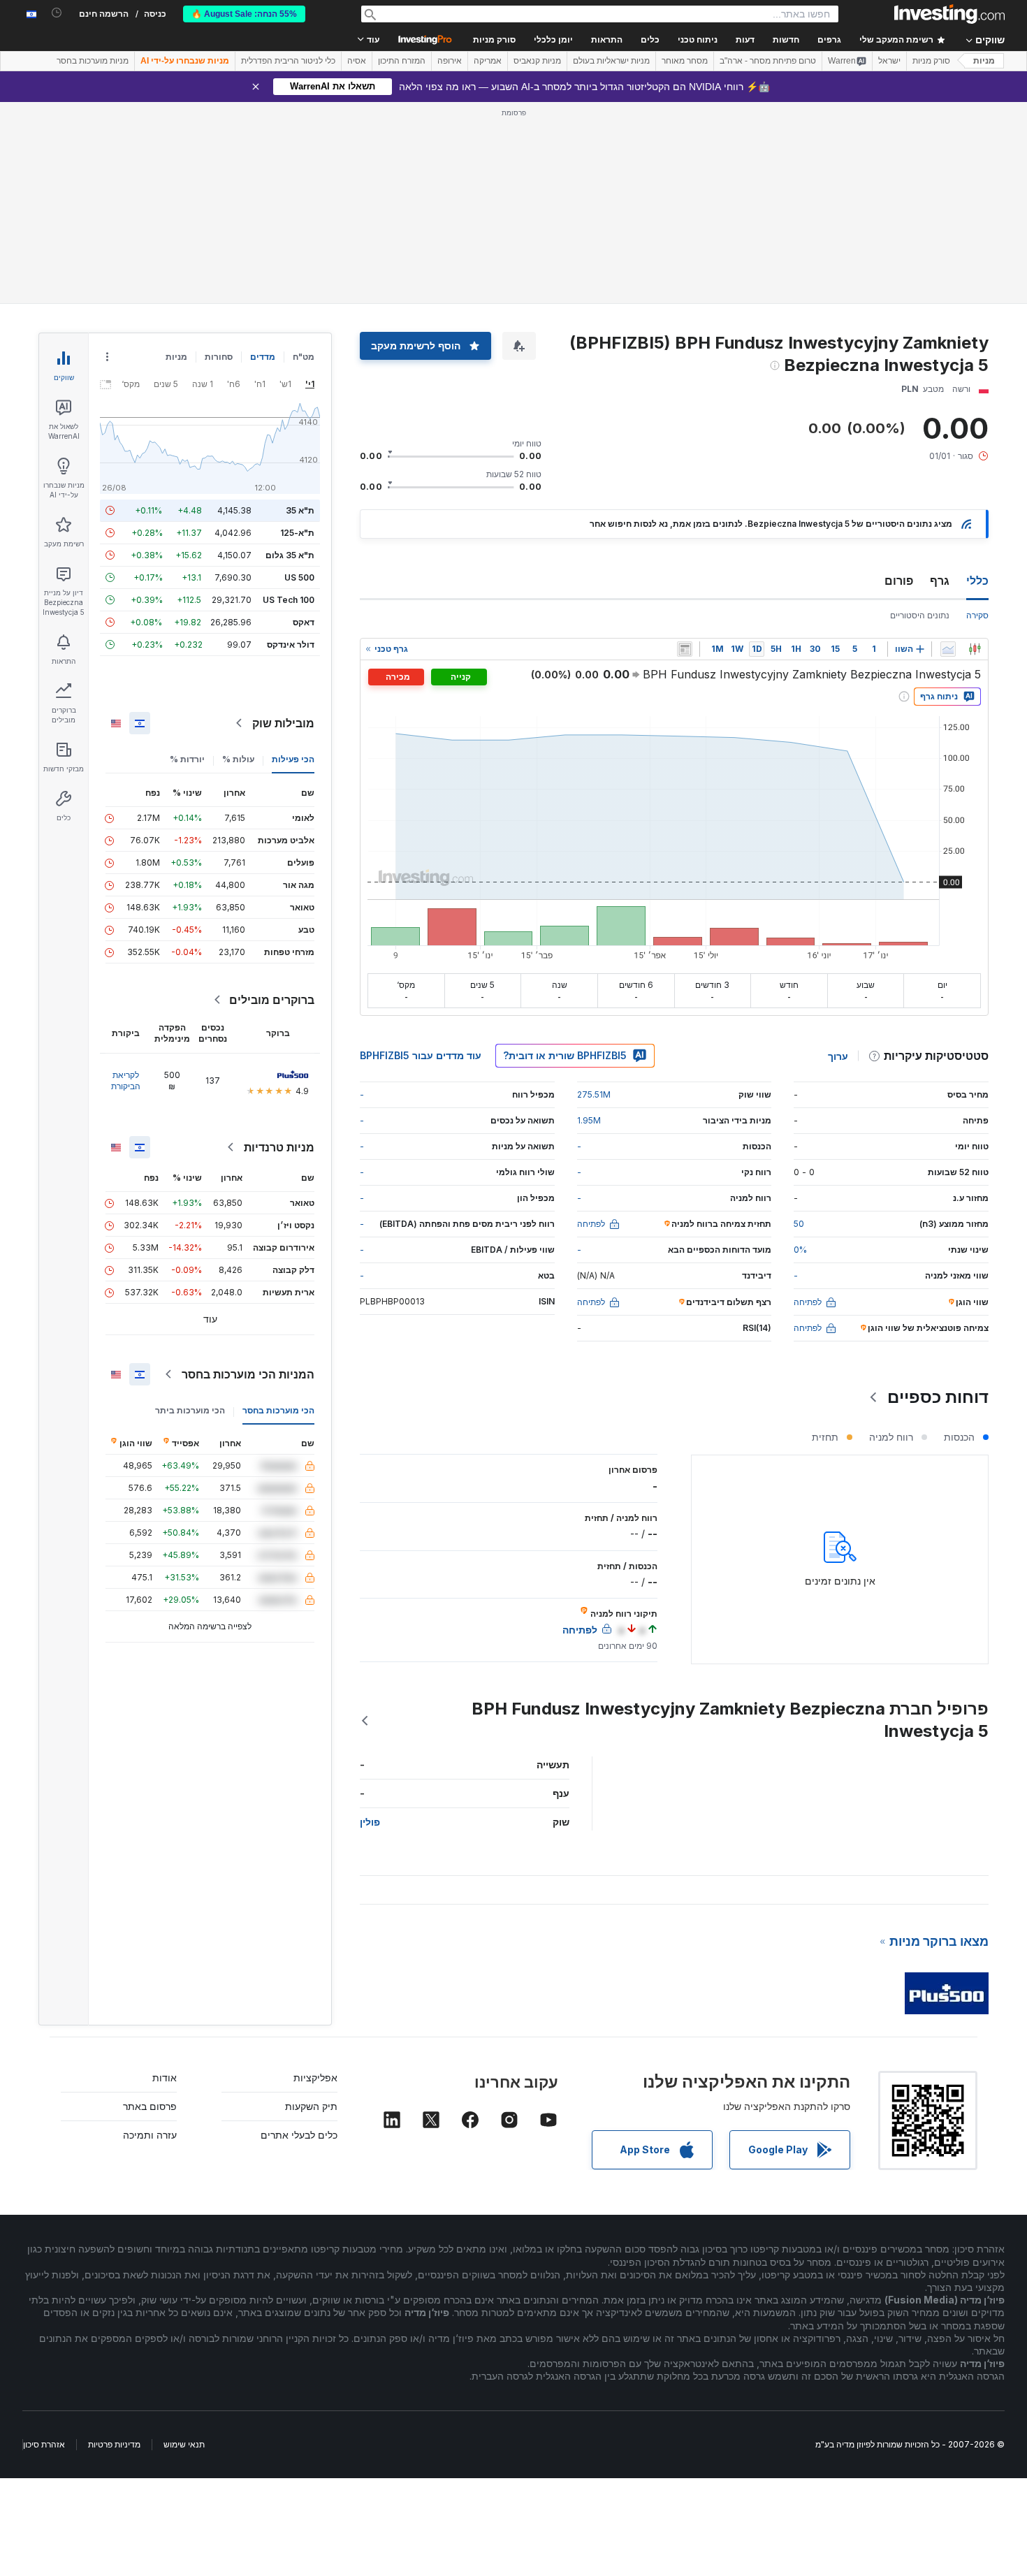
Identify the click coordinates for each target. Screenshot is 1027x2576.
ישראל (889, 61)
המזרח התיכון (402, 61)
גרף (940, 581)
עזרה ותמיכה (150, 2135)
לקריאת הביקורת (126, 1080)
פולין (370, 1822)
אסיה (357, 61)
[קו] (948, 649)
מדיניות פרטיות (114, 2444)
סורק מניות (494, 40)
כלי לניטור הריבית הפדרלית (288, 61)
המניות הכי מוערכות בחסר (248, 1374)
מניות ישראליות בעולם (611, 61)
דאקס (304, 622)
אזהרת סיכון (44, 2444)
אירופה (450, 61)
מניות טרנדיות (279, 1147)
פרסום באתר (150, 2106)
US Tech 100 (289, 600)
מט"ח (304, 357)
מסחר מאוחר (685, 61)
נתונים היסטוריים (920, 615)
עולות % (238, 759)
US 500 (299, 577)
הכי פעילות (293, 759)
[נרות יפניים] (975, 649)
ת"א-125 (297, 533)
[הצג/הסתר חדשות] (685, 649)
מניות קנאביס (537, 61)
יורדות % (187, 759)
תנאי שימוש (184, 2444)
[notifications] (57, 13)
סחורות (219, 357)
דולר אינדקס (291, 645)
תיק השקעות (311, 2106)
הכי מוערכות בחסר (278, 1410)
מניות (984, 61)
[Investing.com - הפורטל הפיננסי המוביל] (949, 14)
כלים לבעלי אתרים (299, 2135)
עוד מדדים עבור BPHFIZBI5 (421, 1055)
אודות (165, 2077)
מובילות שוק (283, 723)
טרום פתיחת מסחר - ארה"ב (768, 61)
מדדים (263, 357)
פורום (899, 581)
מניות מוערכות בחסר (93, 61)
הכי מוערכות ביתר (190, 1410)
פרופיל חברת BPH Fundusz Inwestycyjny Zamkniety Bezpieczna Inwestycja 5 (730, 1720)
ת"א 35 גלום (290, 555)
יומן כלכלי (553, 40)
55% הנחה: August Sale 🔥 (244, 14)
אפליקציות (315, 2077)
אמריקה (488, 61)
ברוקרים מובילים (272, 1000)
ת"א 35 (300, 510)
